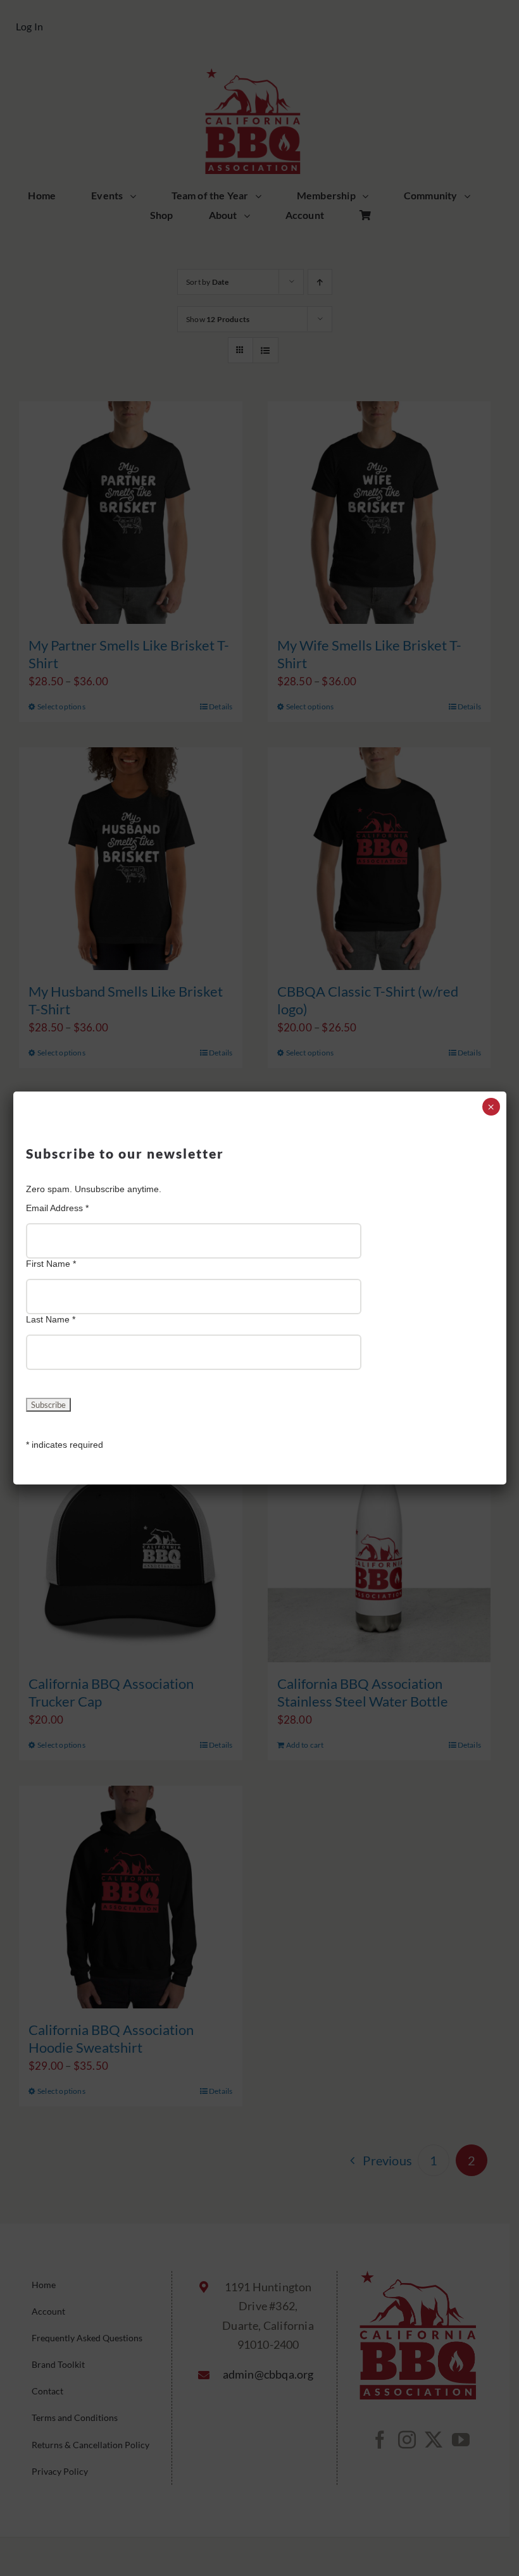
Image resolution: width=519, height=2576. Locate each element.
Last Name (51, 1319)
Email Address (57, 1208)
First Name (51, 1264)
